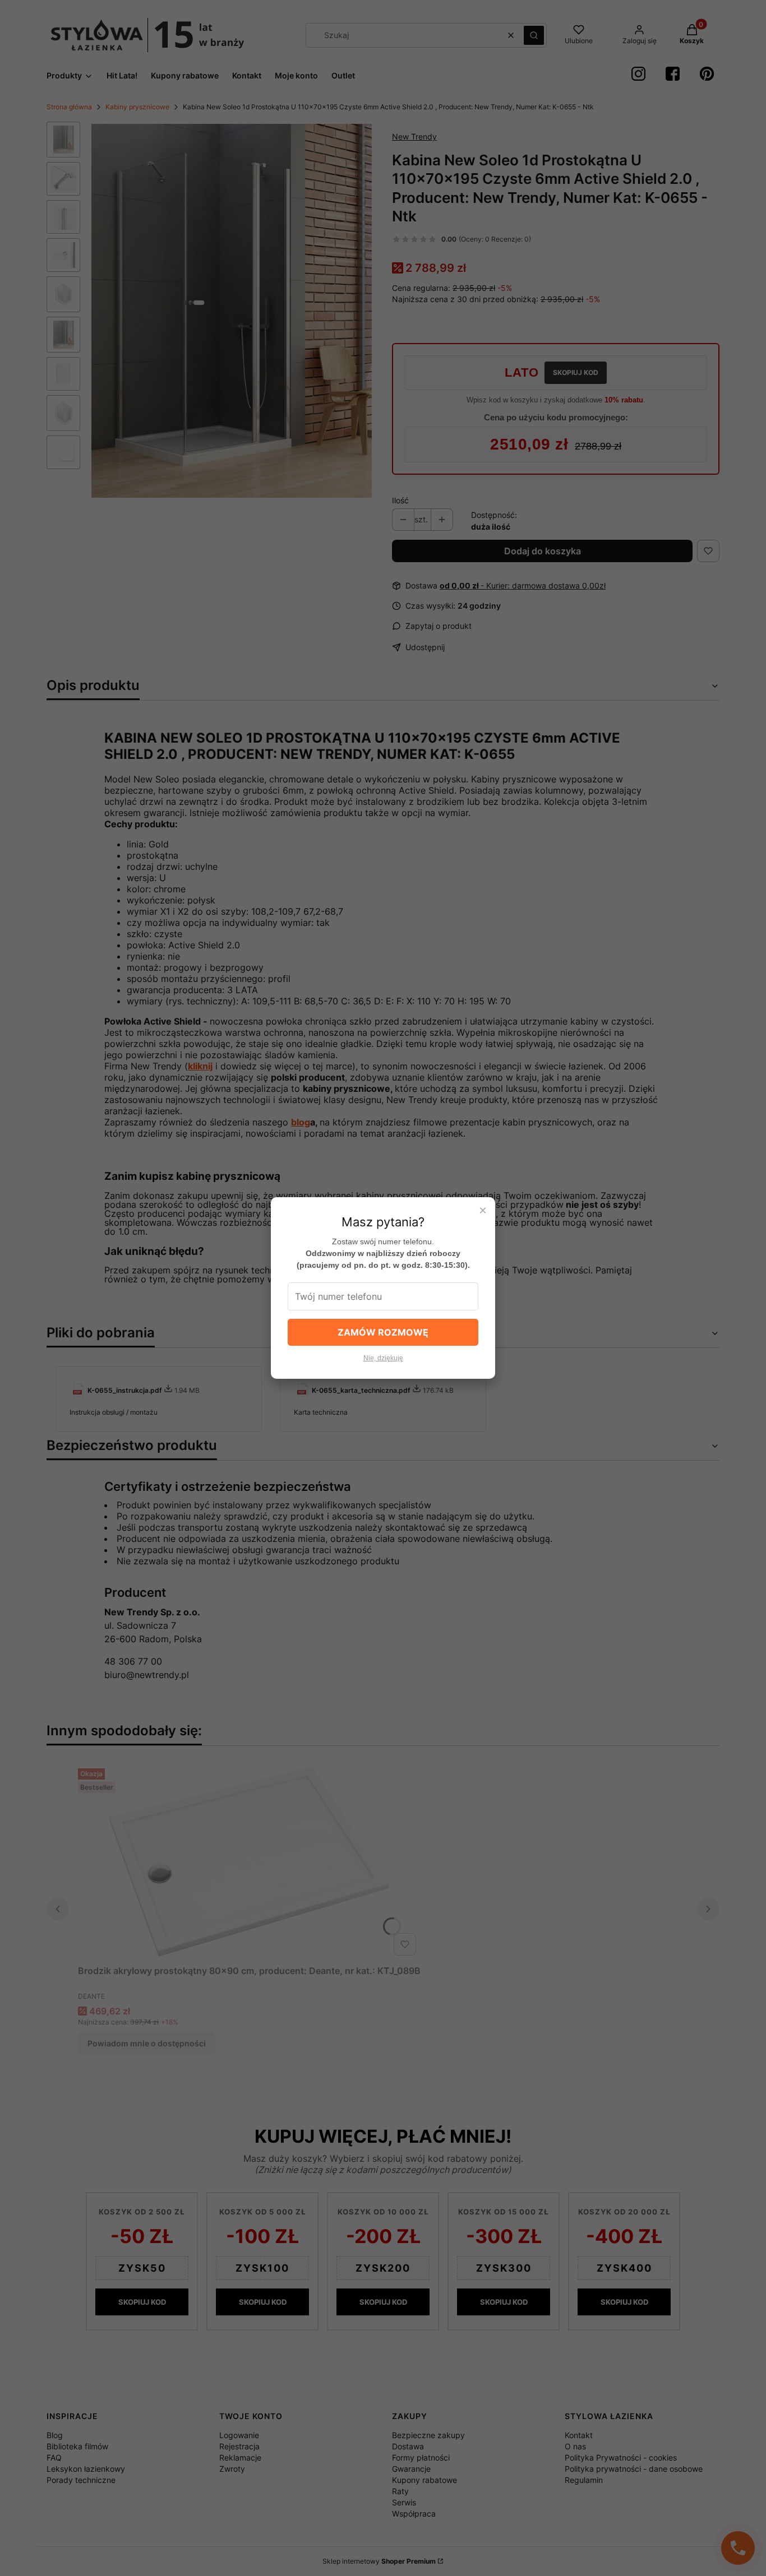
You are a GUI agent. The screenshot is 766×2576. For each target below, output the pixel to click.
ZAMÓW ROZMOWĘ (383, 1332)
